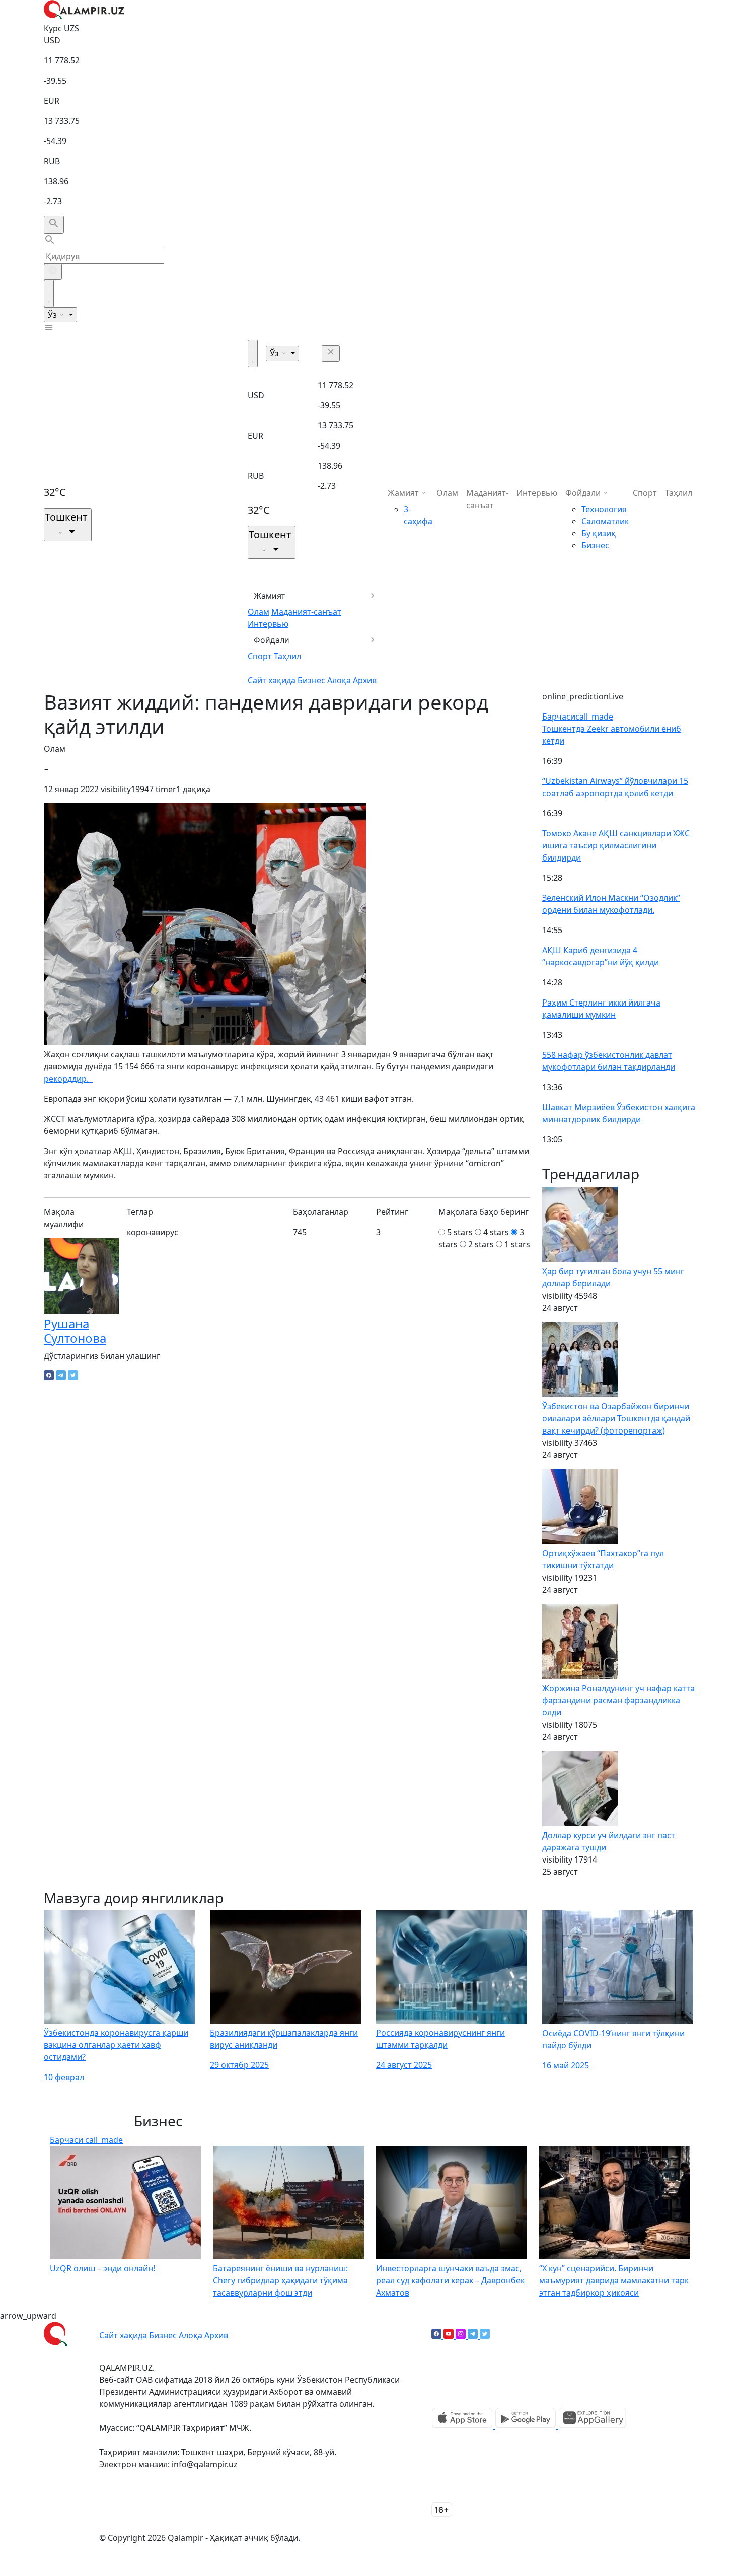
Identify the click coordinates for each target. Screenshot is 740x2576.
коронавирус (153, 1232)
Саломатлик (605, 521)
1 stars (517, 1244)
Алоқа (339, 680)
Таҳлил (287, 656)
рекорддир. (68, 1079)
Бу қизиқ (599, 533)
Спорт (260, 656)
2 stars (481, 1244)
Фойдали (272, 640)
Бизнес (311, 680)
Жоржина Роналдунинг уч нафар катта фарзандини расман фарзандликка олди (618, 1700)
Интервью (268, 624)
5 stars (460, 1232)
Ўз (53, 315)
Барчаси (578, 717)
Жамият (270, 596)
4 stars (496, 1232)
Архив (365, 680)
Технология (604, 509)
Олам (258, 612)
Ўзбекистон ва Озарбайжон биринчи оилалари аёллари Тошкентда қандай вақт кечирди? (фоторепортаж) (616, 1418)
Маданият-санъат (306, 612)
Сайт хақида (272, 680)
